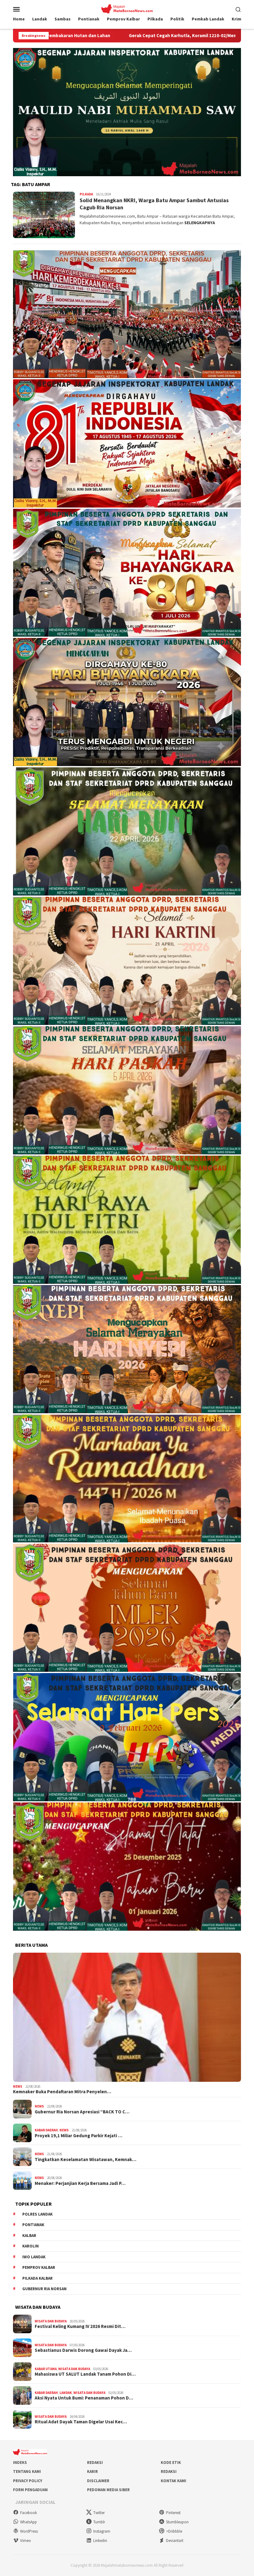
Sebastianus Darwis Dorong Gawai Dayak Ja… (83, 2350)
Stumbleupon (177, 2522)
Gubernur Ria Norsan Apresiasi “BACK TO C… (82, 2112)
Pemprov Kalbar (39, 2267)
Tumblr (99, 2522)
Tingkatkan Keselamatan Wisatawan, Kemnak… (85, 2160)
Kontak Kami (173, 2481)
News (18, 2086)
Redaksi (95, 2463)
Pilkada (86, 194)
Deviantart (175, 2541)
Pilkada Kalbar (37, 2278)
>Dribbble (174, 2531)
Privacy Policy (28, 2481)
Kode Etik (171, 2463)
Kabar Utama (46, 2369)
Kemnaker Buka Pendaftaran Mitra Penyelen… (62, 2092)
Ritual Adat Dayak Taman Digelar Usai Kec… (81, 2422)
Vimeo (26, 2541)
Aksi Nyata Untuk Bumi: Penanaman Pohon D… (84, 2398)
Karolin (31, 2246)
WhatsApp (28, 2522)
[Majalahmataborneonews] (127, 8)
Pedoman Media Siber (108, 2490)
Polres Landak (37, 2214)
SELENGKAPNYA (200, 223)
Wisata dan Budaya (51, 2321)
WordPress (29, 2531)
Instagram (102, 2531)
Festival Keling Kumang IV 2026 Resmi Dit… (80, 2326)
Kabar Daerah (46, 2130)
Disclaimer (98, 2481)
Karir (92, 2471)
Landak (66, 2393)
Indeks (20, 2463)
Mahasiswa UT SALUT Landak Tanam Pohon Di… (85, 2374)
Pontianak (33, 2225)
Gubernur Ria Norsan (44, 2289)
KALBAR (29, 2236)
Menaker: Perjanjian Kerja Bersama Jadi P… (80, 2183)
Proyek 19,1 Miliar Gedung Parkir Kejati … (79, 2136)
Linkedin (100, 2541)
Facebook (28, 2513)
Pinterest (173, 2513)
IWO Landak (34, 2257)
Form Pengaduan (30, 2490)
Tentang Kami (27, 2471)
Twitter (99, 2513)
